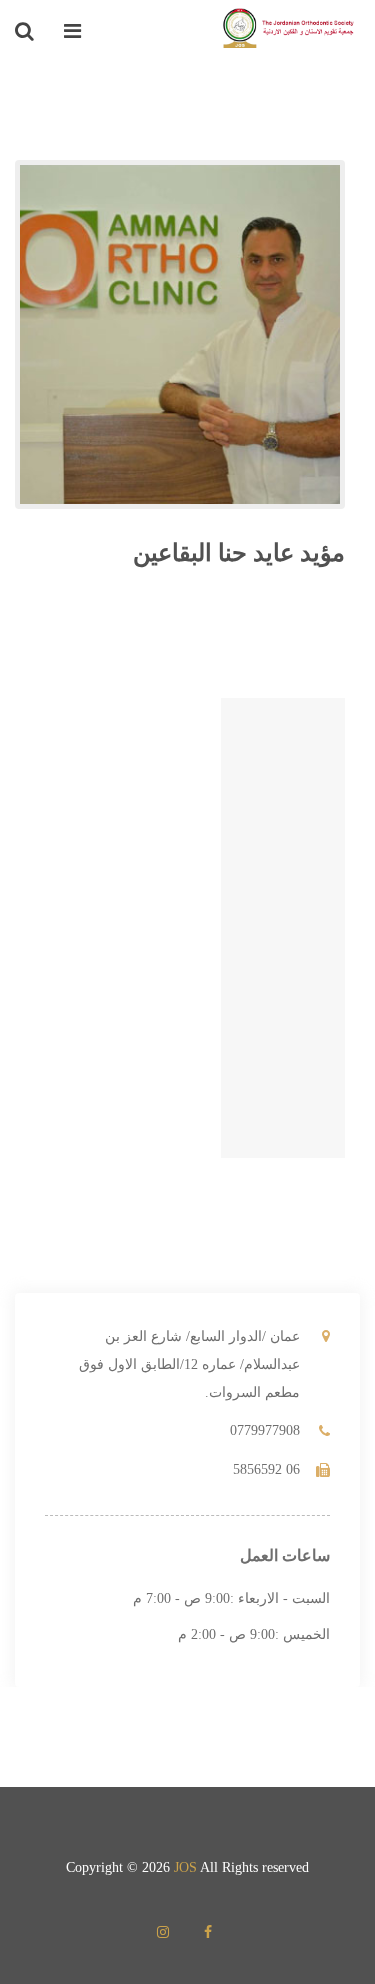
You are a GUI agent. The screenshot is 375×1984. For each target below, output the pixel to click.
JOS (185, 1867)
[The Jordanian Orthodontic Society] (290, 29)
